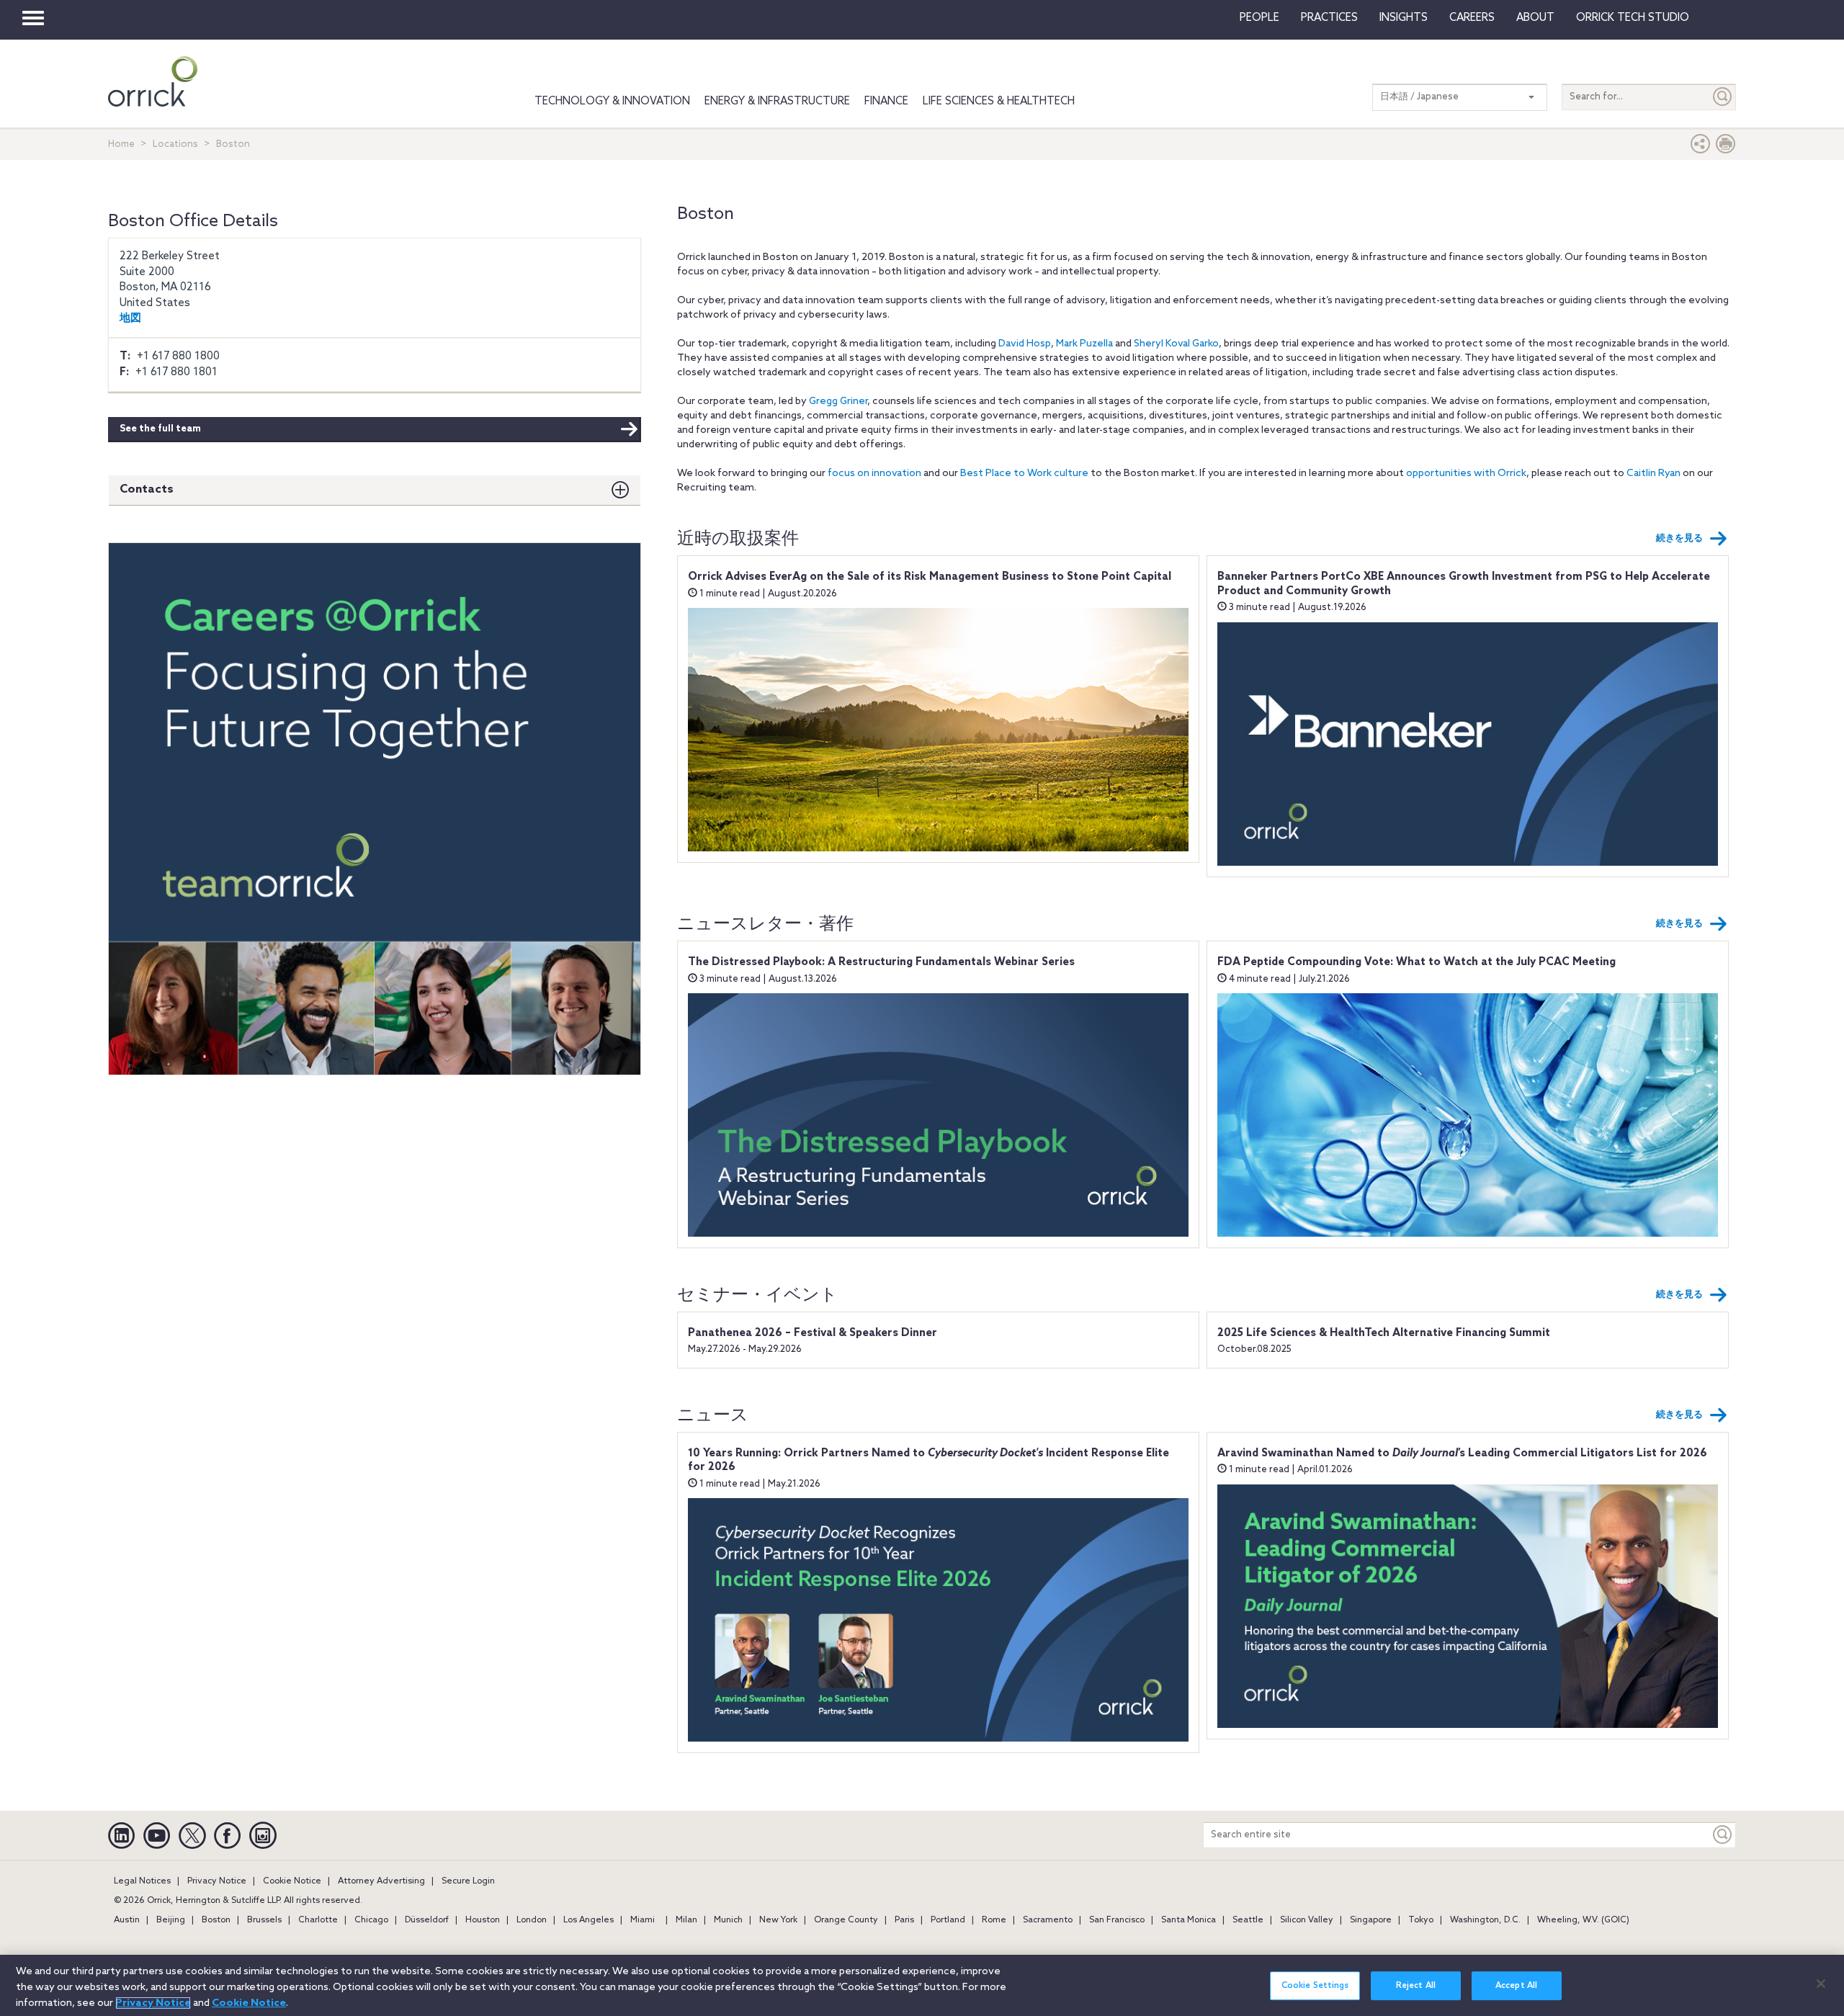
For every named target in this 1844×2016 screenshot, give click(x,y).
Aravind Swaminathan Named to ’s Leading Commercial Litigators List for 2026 (1462, 1453)
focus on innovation (874, 474)
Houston (483, 1920)
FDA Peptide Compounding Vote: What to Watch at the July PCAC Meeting (1416, 962)
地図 (130, 318)
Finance (886, 102)
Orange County (846, 1920)
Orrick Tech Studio (1633, 18)
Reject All (1416, 1986)
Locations (175, 144)
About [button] (1535, 18)
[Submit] (1723, 97)
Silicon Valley (1307, 1920)
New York (778, 1920)
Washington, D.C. (1485, 1920)
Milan (686, 1920)
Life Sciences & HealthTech (999, 102)
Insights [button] (1404, 18)
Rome (994, 1920)
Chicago (371, 1920)
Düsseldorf (427, 1920)
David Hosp (1025, 344)
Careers (1472, 18)
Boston (216, 1920)
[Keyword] (1723, 1835)
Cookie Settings (1315, 1986)
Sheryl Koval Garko (1176, 344)
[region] (922, 1985)
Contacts (147, 489)
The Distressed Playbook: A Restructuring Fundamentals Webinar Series (881, 962)
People (1259, 18)
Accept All (1516, 1986)
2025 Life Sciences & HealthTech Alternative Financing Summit (1384, 1333)
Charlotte (318, 1920)
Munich (728, 1920)
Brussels (264, 1920)
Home (121, 144)
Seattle (1248, 1920)
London (532, 1920)
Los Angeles (588, 1920)
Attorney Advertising (381, 1881)
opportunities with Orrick (1466, 474)
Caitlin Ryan (1653, 474)
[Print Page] (1726, 147)
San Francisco (1117, 1920)
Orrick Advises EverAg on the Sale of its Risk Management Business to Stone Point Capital (930, 577)
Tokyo (1421, 1920)
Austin (127, 1920)
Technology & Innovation (612, 102)
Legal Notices (142, 1881)
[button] (1701, 147)
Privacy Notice (217, 1881)
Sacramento (1048, 1920)
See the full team (160, 429)
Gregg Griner (838, 402)
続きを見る (1679, 538)
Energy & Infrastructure (777, 102)
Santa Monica (1189, 1920)
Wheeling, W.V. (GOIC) (1583, 1920)
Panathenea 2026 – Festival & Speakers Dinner (813, 1333)
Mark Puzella (1084, 344)
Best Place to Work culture (1024, 474)
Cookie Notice (292, 1881)
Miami (643, 1920)
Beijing (171, 1920)
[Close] (1821, 1984)
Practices (1329, 18)
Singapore (1371, 1920)
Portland (948, 1920)
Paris (904, 1920)
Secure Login (468, 1881)
